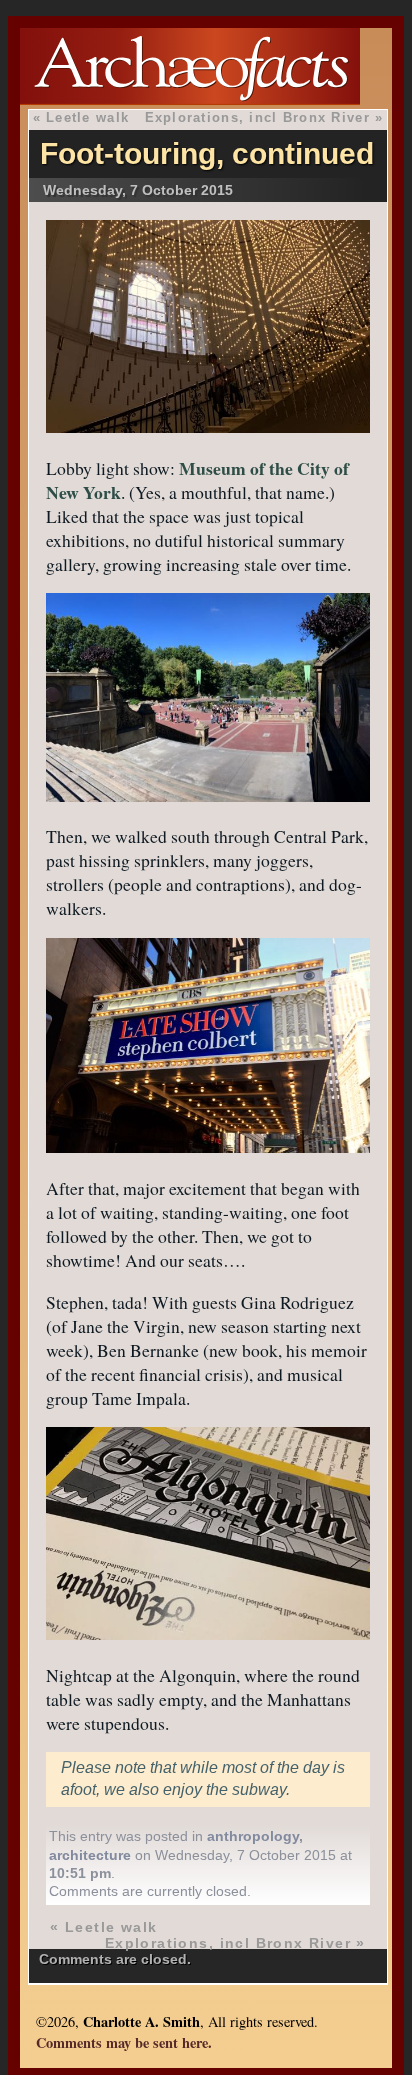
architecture (90, 1855)
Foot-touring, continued (207, 153)
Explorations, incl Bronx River (257, 117)
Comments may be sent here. (124, 2042)
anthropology (253, 1836)
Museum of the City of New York (197, 480)
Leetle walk (87, 117)
